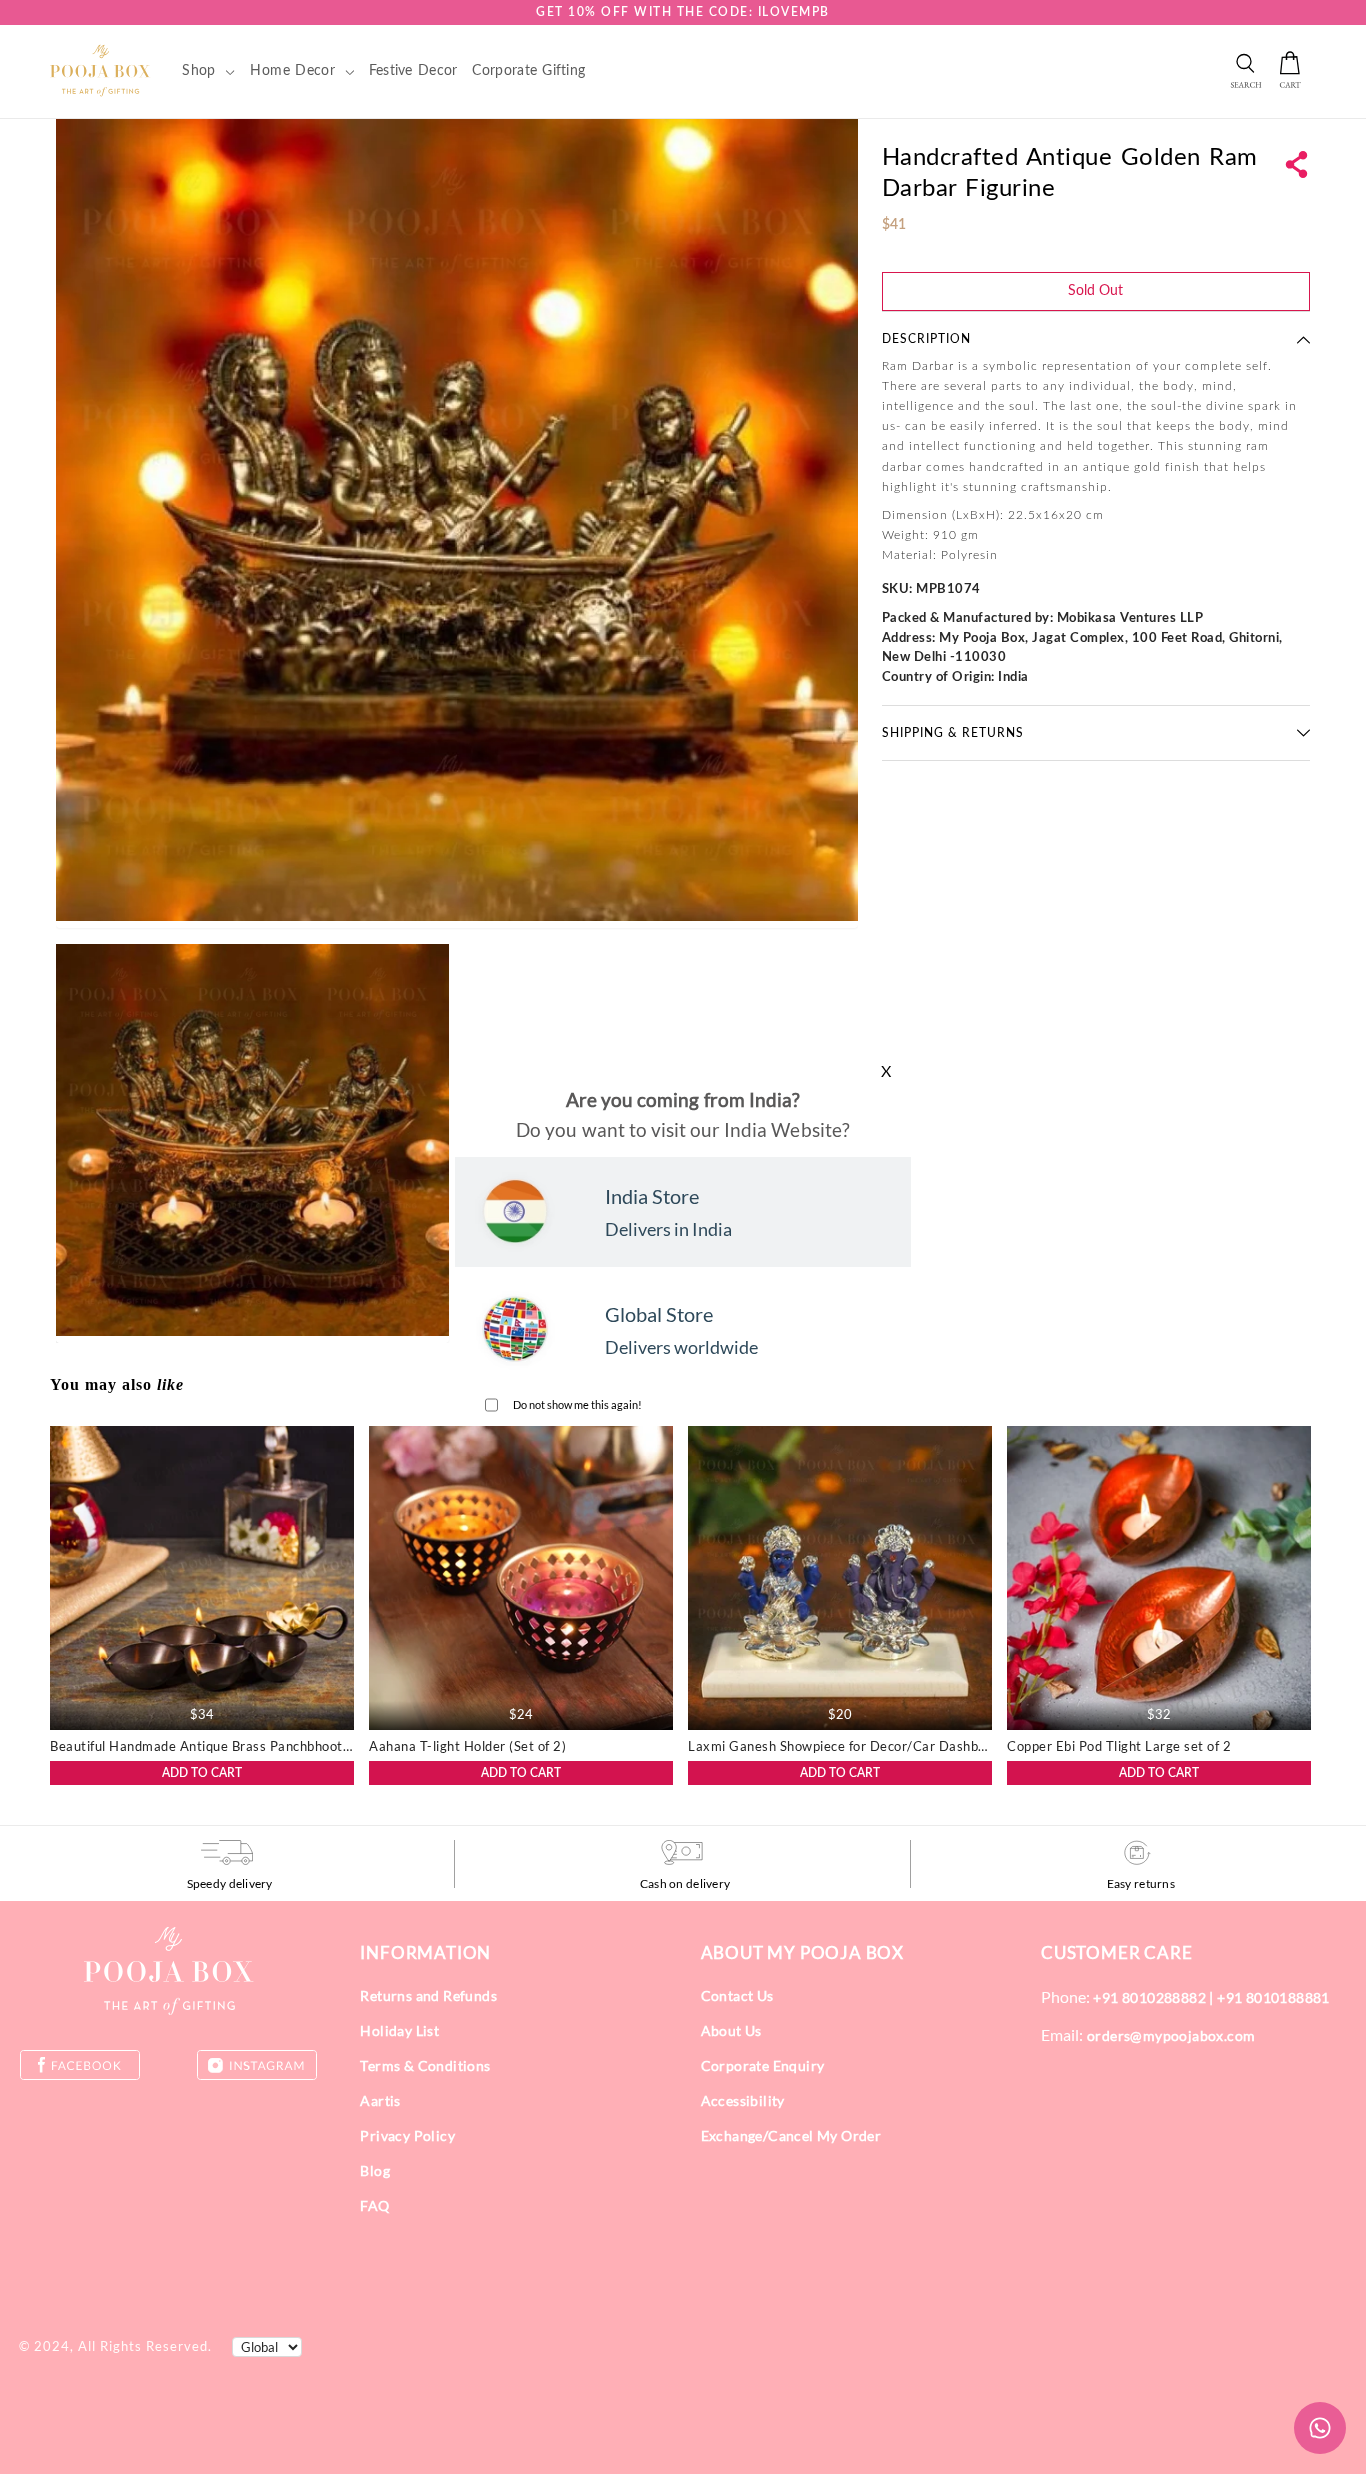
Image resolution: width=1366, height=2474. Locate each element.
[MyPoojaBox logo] (100, 70)
